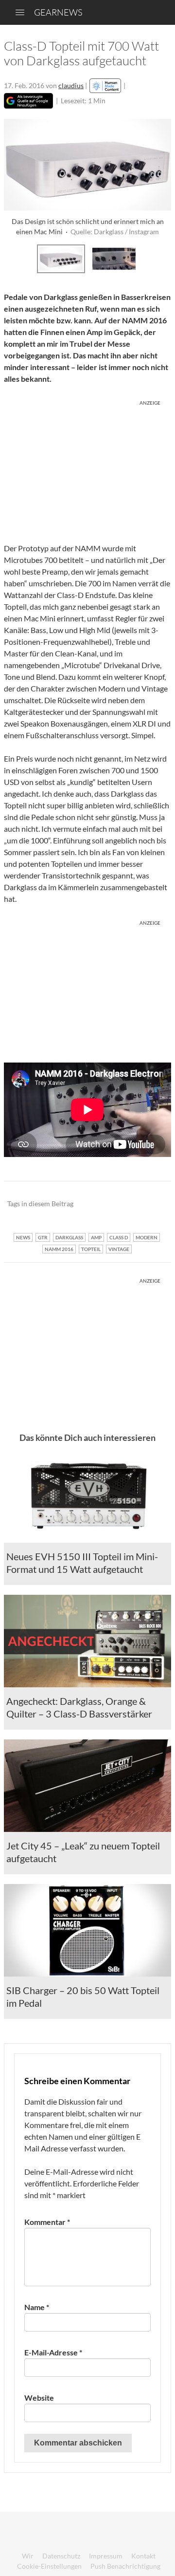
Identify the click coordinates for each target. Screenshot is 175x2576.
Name (37, 2307)
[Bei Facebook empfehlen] (114, 1204)
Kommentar (47, 2222)
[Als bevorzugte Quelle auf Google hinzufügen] (28, 101)
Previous (14, 258)
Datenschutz (61, 2556)
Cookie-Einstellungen (49, 2566)
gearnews (58, 12)
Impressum (106, 2556)
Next (161, 258)
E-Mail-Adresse (53, 2352)
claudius (71, 85)
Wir (28, 2556)
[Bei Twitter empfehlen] (151, 1204)
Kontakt (143, 2556)
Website (39, 2398)
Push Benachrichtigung (125, 2566)
